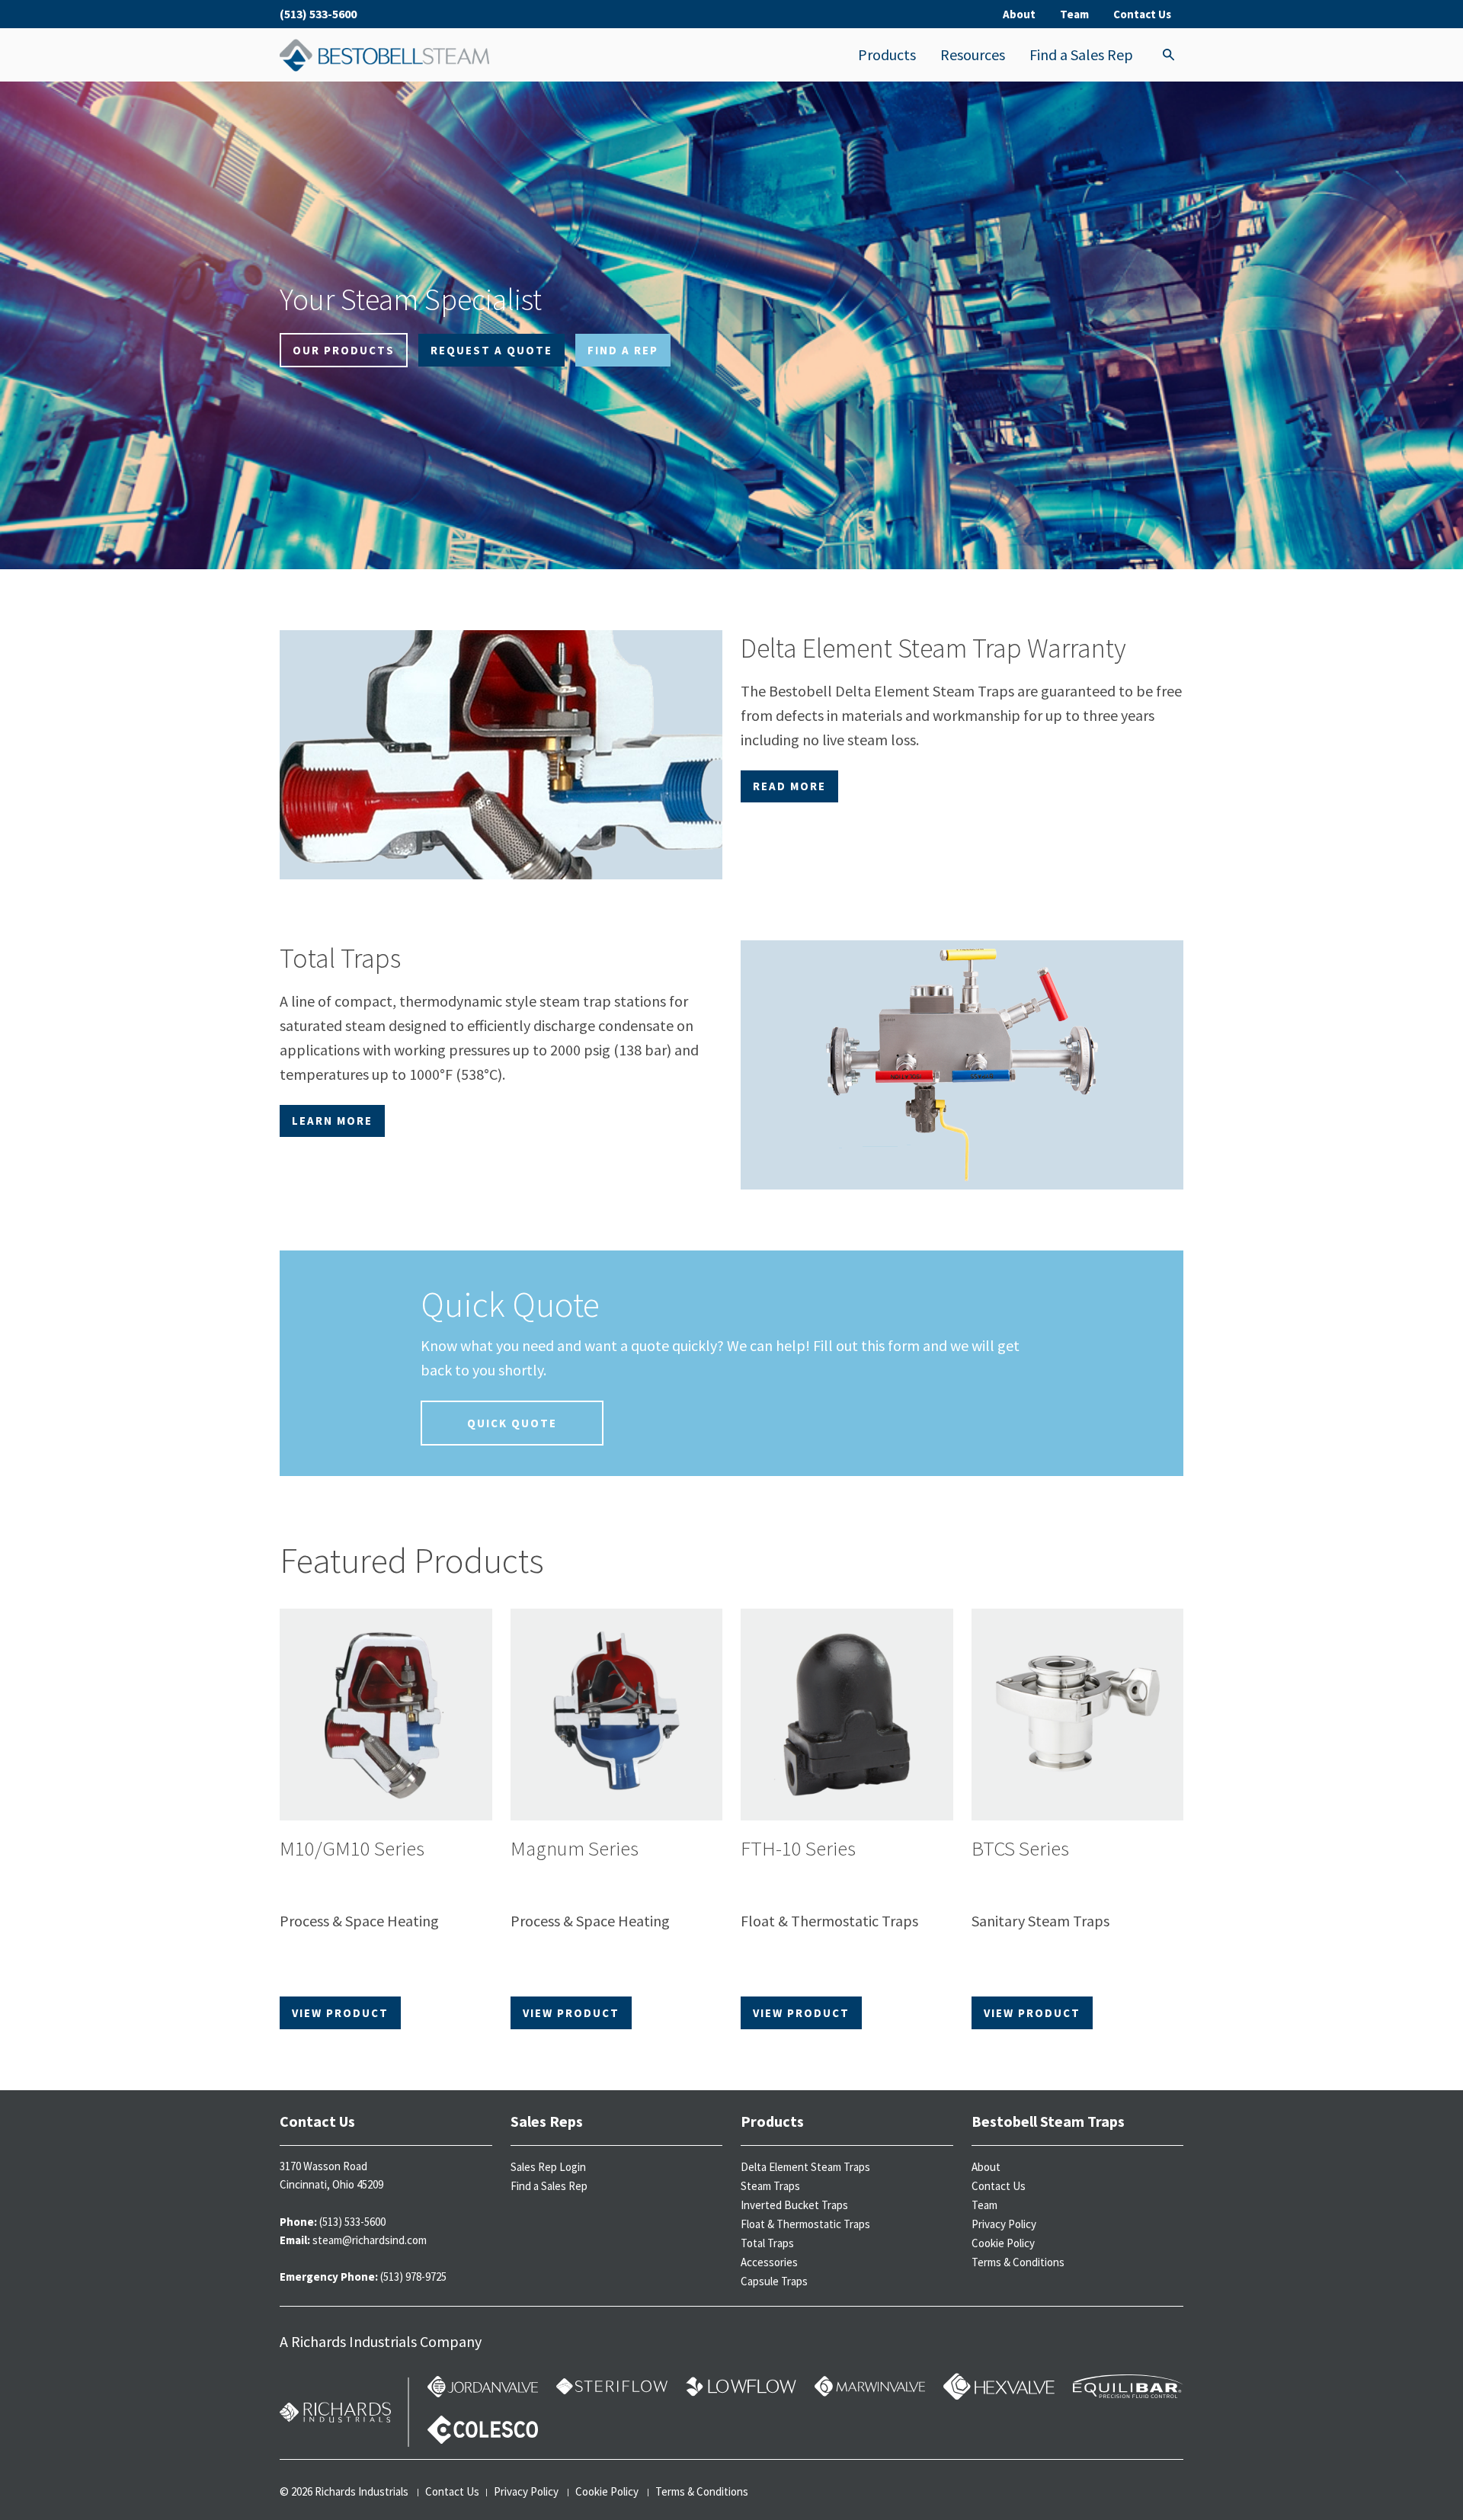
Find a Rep (623, 350)
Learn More (332, 1121)
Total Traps (767, 2243)
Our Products (344, 350)
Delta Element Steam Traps (805, 2167)
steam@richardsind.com (370, 2240)
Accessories (769, 2262)
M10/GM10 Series (352, 1848)
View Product (340, 2013)
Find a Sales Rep (1081, 54)
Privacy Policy (1004, 2224)
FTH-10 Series (798, 1848)
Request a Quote (491, 350)
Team (1074, 14)
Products (887, 54)
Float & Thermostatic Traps (805, 2224)
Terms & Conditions (1018, 2262)
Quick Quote (512, 1423)
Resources (973, 54)
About (1019, 14)
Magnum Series (575, 1848)
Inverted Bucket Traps (794, 2205)
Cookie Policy (1003, 2243)
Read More (789, 786)
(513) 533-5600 (318, 14)
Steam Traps (770, 2186)
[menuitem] (887, 55)
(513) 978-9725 (413, 2277)
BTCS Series (1020, 1848)
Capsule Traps (774, 2281)
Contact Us (1142, 14)
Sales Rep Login (548, 2167)
